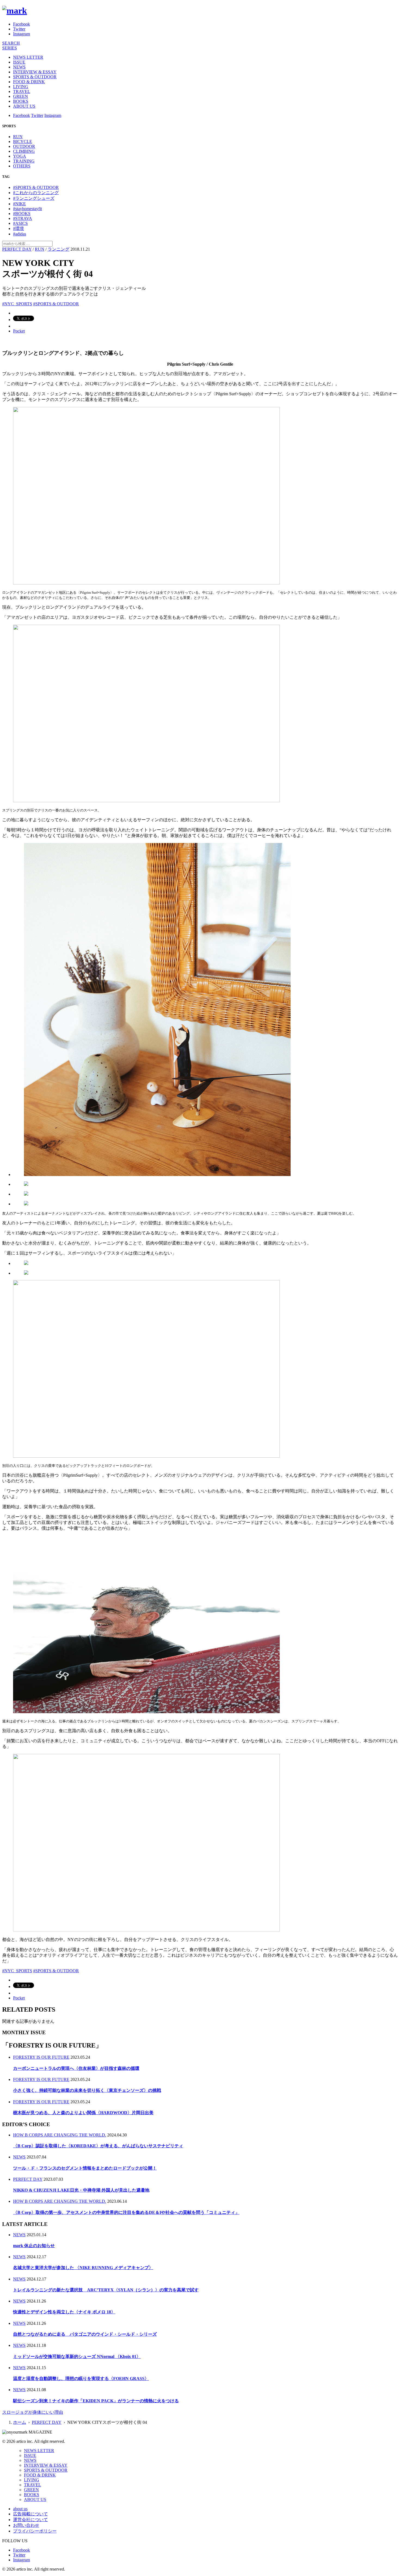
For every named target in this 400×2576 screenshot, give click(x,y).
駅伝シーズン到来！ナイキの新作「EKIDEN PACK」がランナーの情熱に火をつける (96, 2401)
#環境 (19, 228)
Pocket (19, 331)
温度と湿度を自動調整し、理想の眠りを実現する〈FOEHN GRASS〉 (81, 2379)
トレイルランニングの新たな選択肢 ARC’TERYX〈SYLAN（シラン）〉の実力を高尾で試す (106, 2290)
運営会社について (30, 2520)
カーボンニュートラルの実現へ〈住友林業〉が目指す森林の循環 (76, 2068)
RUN (18, 137)
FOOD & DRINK (29, 82)
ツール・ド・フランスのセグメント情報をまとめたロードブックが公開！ (85, 2168)
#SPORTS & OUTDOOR (36, 187)
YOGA (20, 156)
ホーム (20, 2422)
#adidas (20, 234)
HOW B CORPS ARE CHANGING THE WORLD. (60, 2135)
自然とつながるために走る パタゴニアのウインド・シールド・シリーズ (85, 2334)
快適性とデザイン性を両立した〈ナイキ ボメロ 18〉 (64, 2312)
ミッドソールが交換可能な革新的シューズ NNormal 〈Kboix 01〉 (77, 2356)
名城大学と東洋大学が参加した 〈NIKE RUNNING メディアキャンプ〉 (83, 2268)
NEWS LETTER (28, 57)
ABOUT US (24, 106)
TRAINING (24, 161)
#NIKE (19, 204)
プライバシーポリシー (35, 2531)
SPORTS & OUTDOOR (35, 77)
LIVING (21, 87)
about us (20, 2509)
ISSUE (19, 62)
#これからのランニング (36, 193)
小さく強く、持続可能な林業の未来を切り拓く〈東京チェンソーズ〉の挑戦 (87, 2090)
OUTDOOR (24, 146)
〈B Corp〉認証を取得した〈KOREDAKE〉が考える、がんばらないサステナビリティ (98, 2146)
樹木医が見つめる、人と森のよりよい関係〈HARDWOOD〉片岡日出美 (83, 2113)
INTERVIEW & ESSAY (35, 72)
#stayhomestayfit (27, 209)
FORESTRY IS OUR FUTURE (41, 2057)
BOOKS (21, 101)
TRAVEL (22, 91)
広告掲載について (30, 2514)
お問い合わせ (26, 2525)
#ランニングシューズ (34, 198)
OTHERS (22, 166)
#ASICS (20, 223)
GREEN (21, 96)
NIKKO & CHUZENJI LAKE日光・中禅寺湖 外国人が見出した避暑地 (81, 2190)
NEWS (19, 67)
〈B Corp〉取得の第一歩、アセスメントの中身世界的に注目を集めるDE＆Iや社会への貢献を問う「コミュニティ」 (126, 2212)
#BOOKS (22, 214)
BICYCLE (23, 141)
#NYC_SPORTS (17, 304)
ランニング (59, 249)
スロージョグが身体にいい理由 (33, 2412)
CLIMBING (24, 151)
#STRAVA (23, 218)
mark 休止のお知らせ (34, 2246)
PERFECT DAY (17, 249)
